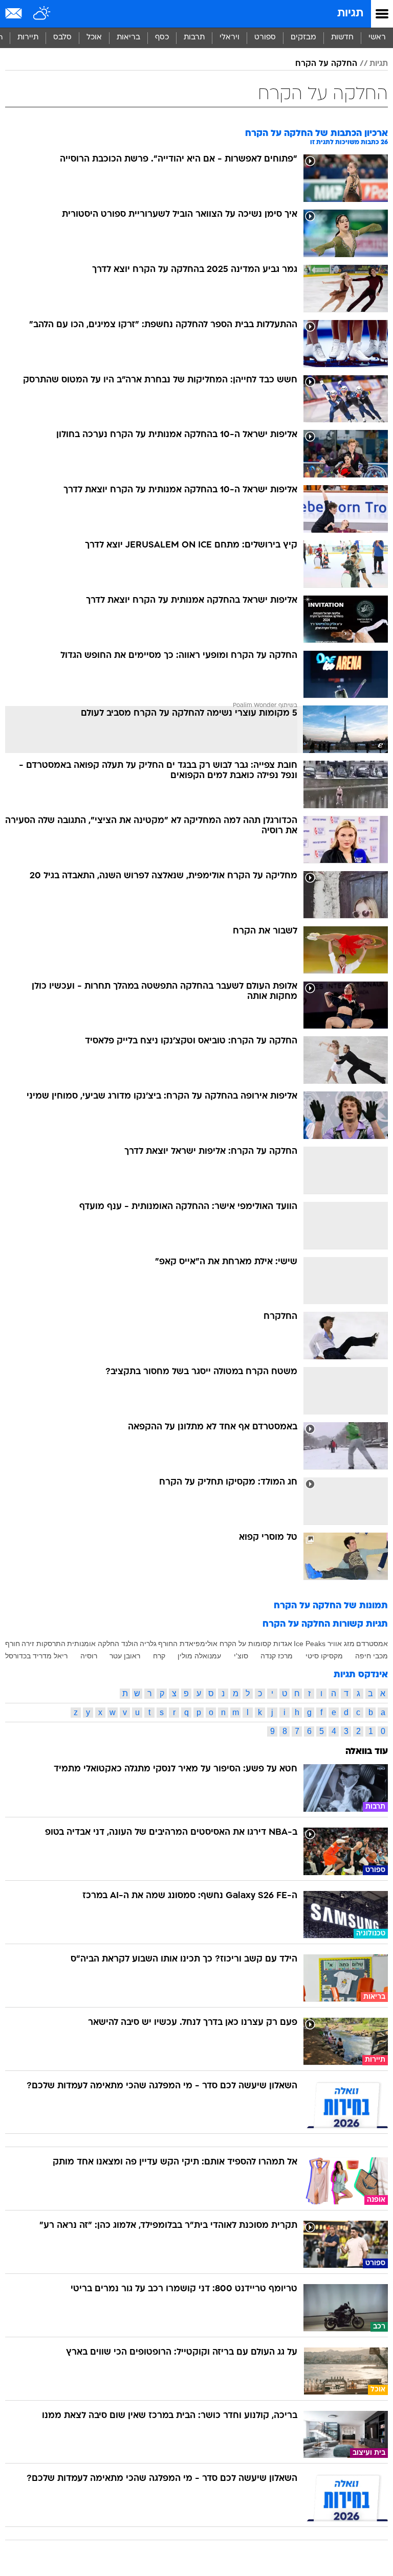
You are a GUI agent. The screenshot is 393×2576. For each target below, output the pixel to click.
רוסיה (89, 1656)
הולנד (130, 1644)
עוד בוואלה (367, 1752)
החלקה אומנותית (93, 1644)
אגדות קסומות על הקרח (256, 1644)
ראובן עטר (125, 1656)
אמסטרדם (372, 1644)
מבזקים (303, 38)
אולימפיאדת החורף (188, 1644)
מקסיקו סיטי (324, 1656)
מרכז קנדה (277, 1656)
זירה (28, 1644)
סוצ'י (241, 1656)
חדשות (342, 38)
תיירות (28, 38)
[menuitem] (342, 38)
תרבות (194, 38)
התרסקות (51, 1644)
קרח (159, 1656)
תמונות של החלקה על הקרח (331, 1606)
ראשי (377, 38)
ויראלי (230, 38)
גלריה (148, 1644)
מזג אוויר (341, 1644)
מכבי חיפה (372, 1656)
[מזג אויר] (42, 14)
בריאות (128, 38)
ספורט (265, 38)
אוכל (94, 38)
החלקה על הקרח (326, 64)
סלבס (62, 38)
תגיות (350, 14)
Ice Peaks (310, 1644)
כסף (162, 38)
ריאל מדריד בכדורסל (36, 1656)
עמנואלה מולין (199, 1656)
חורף (13, 1644)
